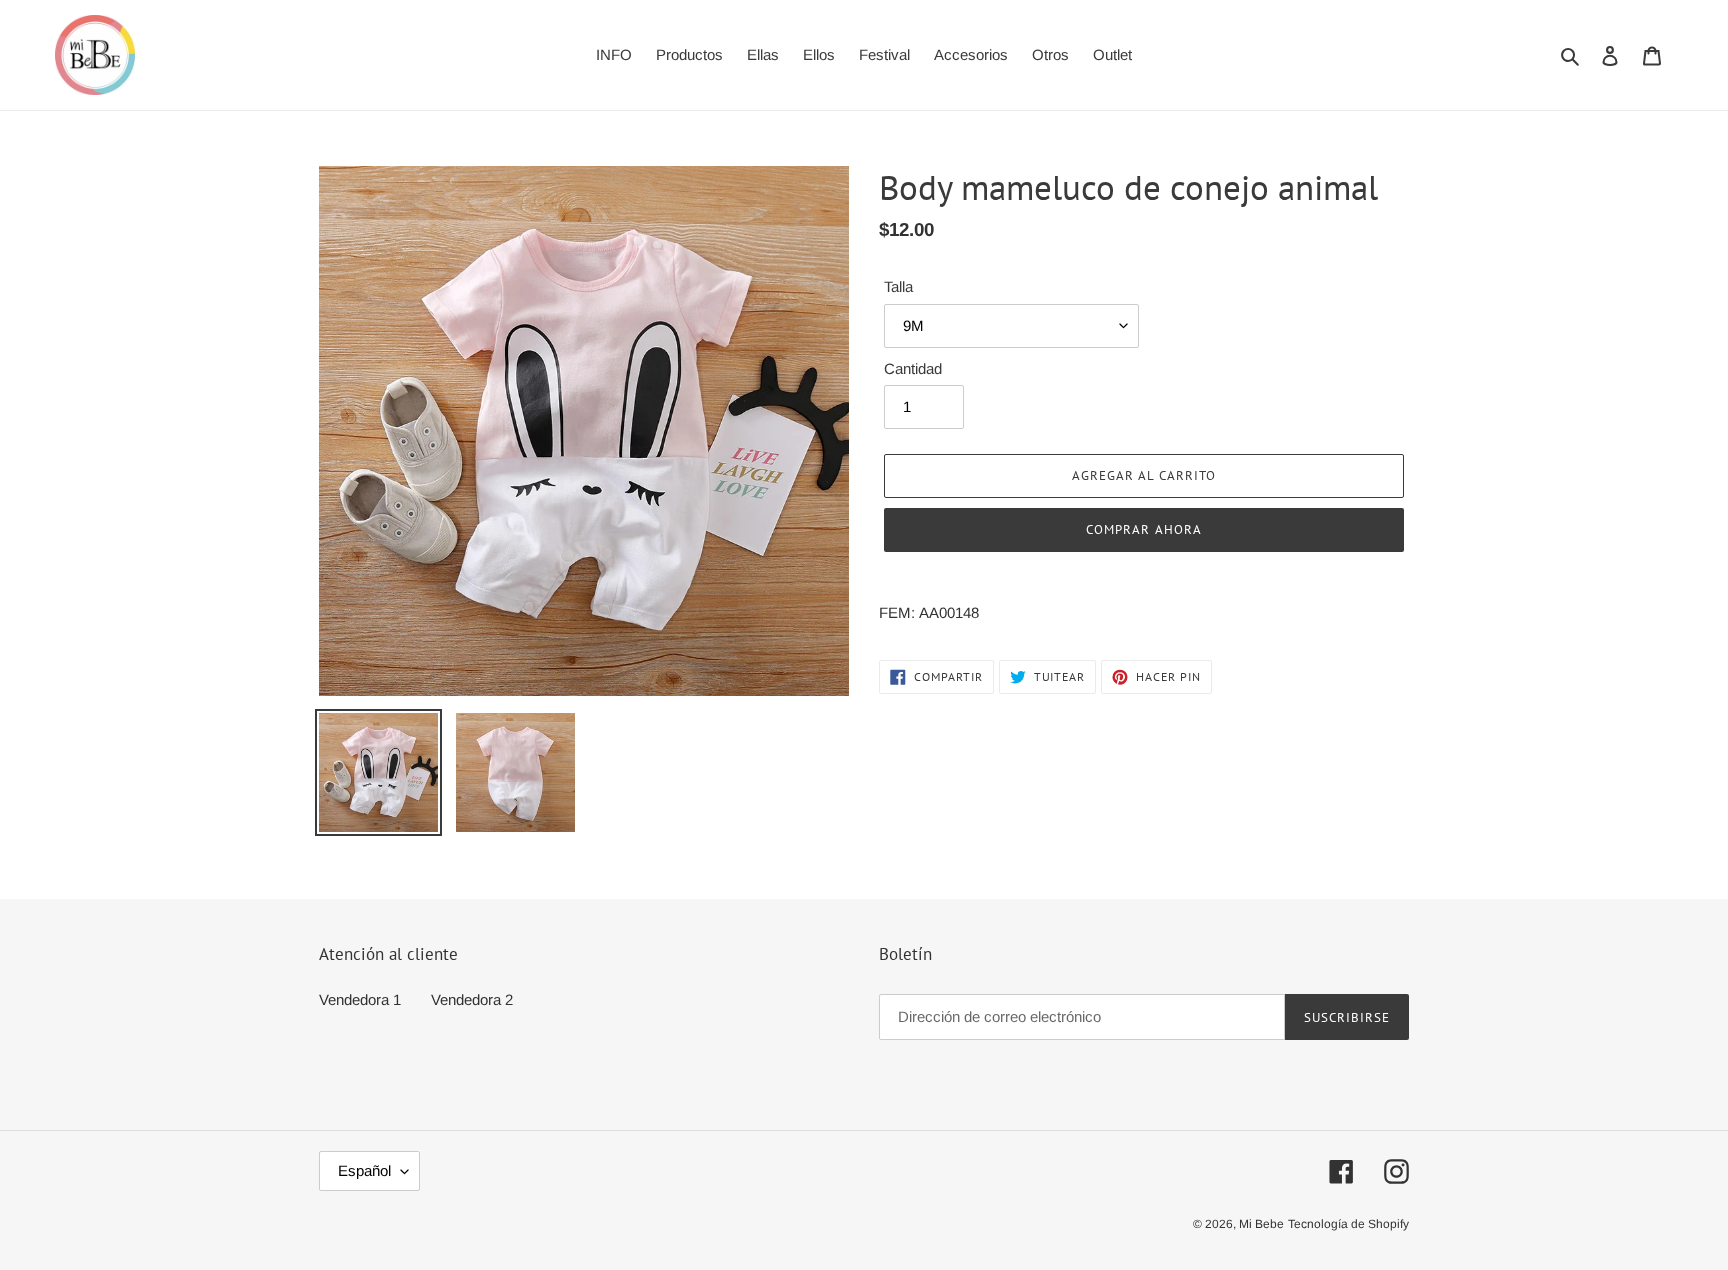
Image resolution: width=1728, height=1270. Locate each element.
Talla (898, 286)
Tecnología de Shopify (1348, 1224)
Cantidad (913, 368)
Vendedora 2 (472, 999)
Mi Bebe (1261, 1224)
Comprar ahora (1144, 529)
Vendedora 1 (360, 999)
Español (364, 1170)
